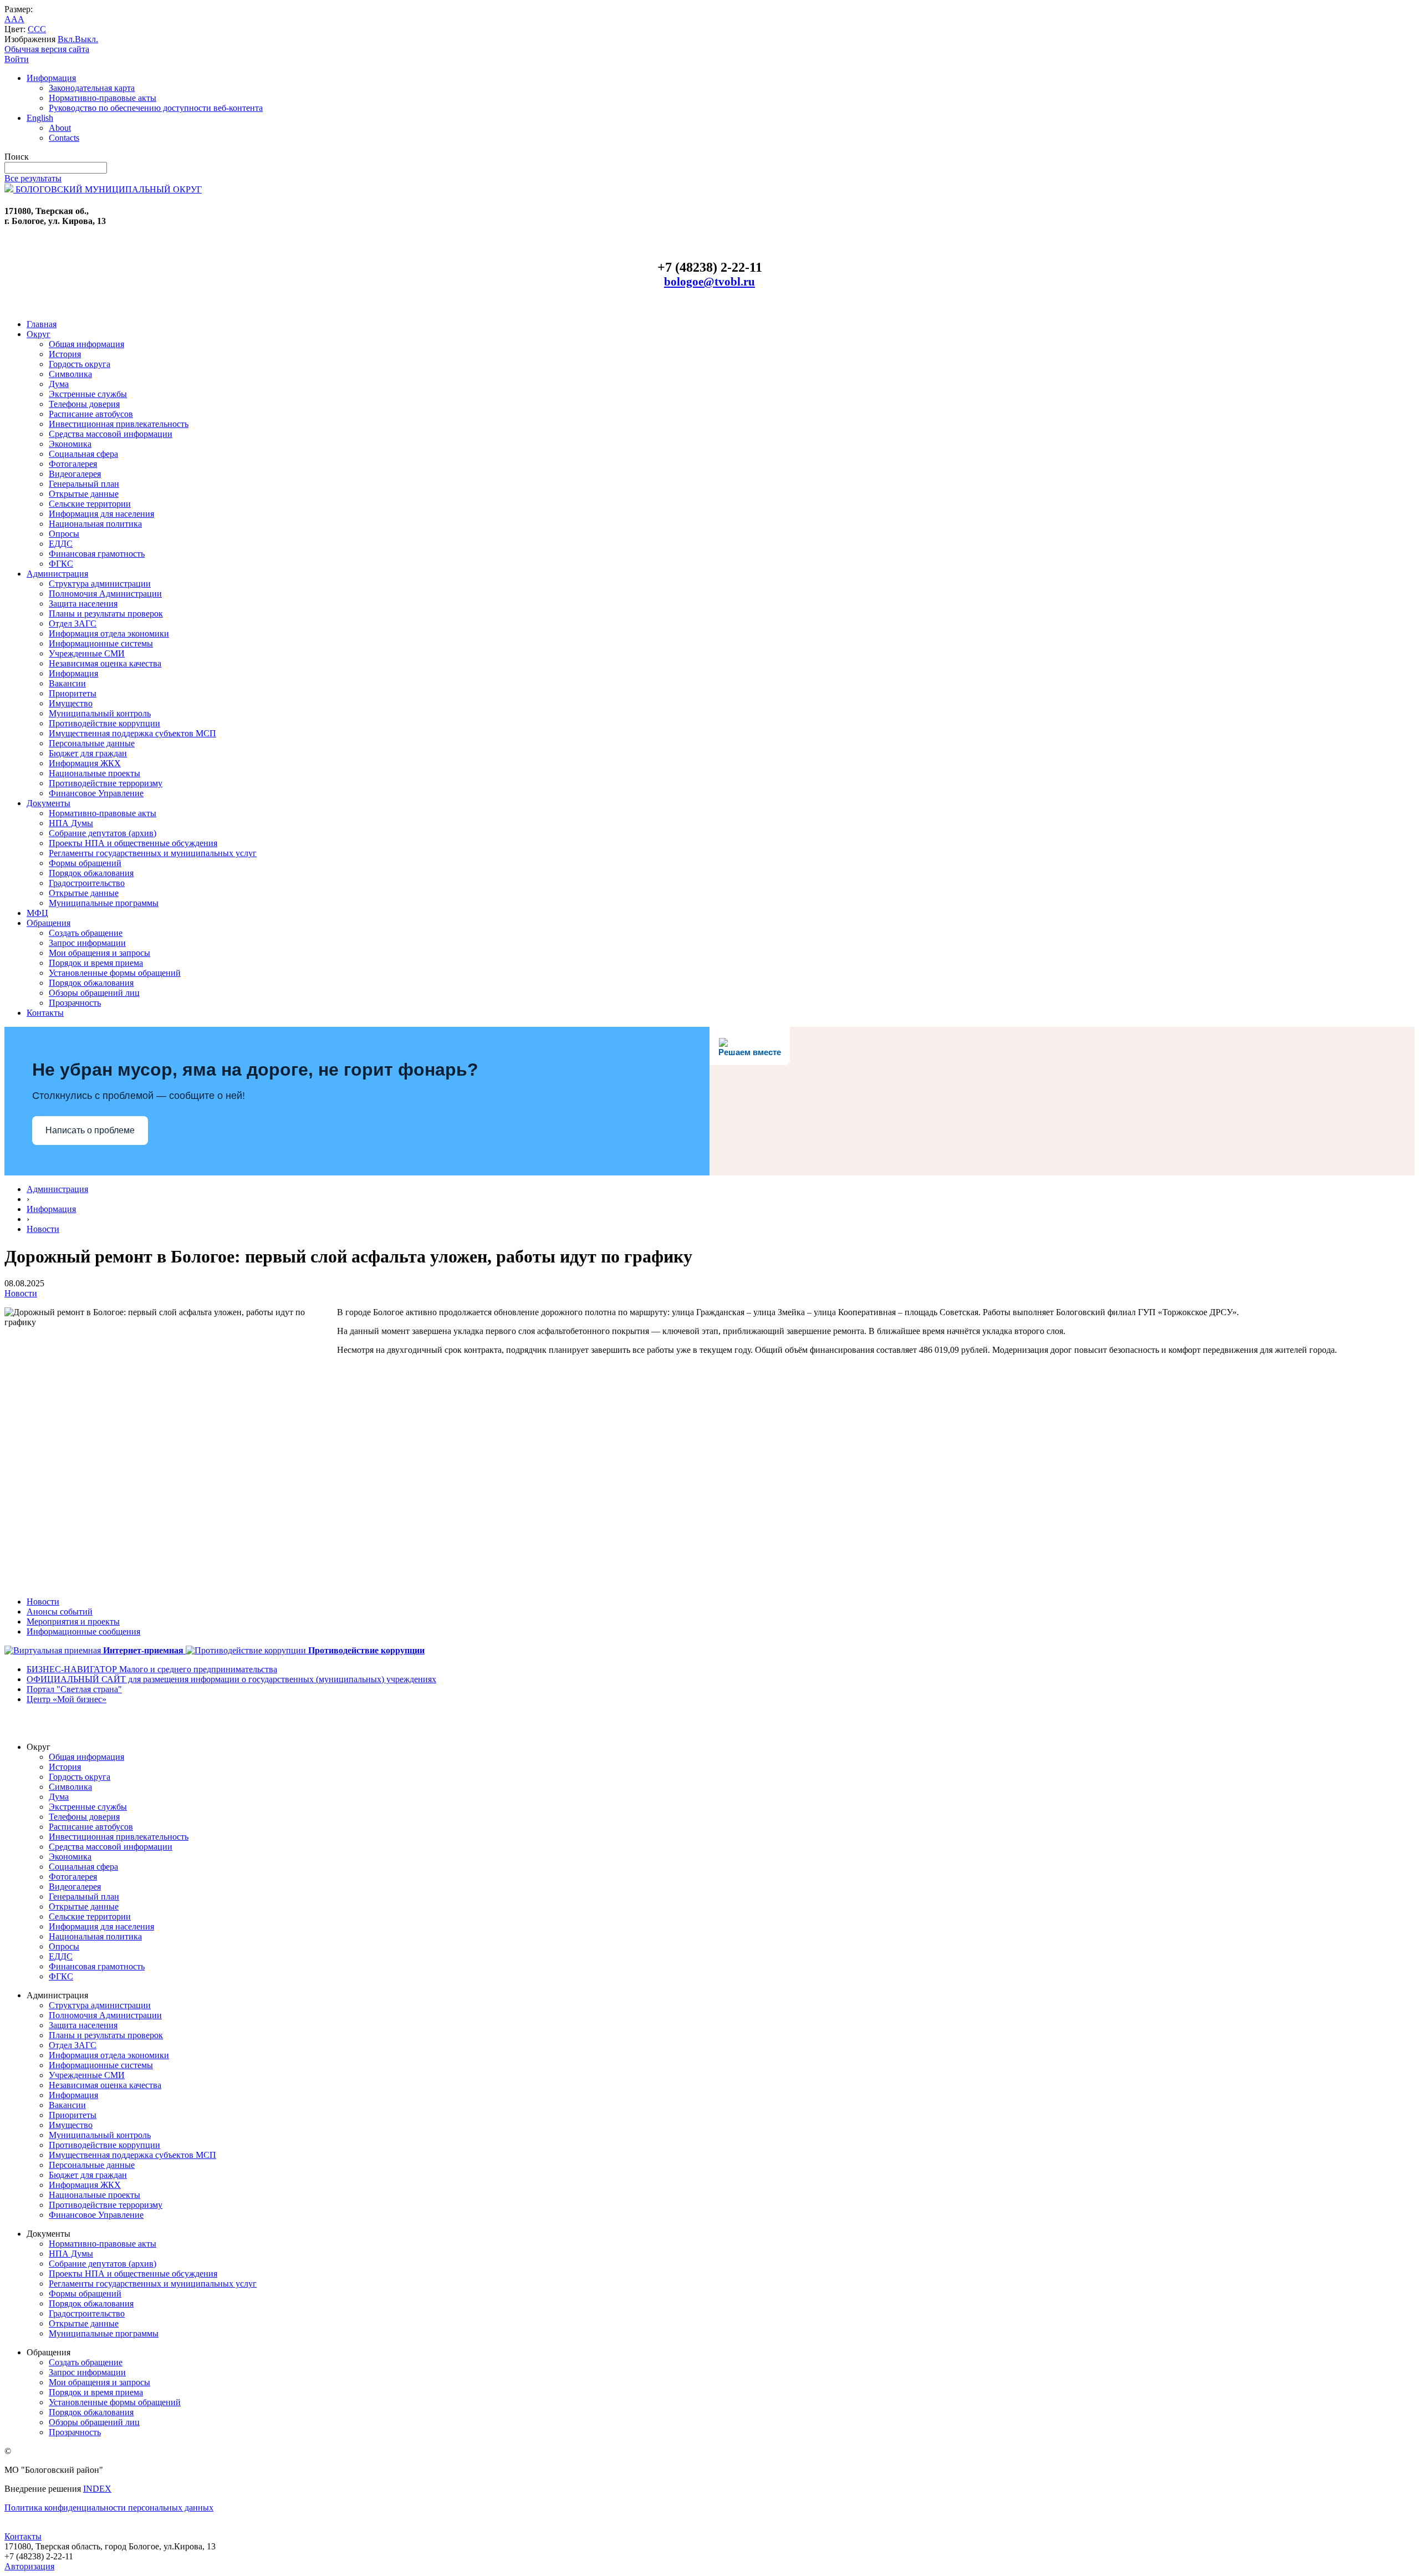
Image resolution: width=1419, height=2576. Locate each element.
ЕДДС (61, 544)
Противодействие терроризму (106, 783)
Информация (51, 78)
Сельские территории (90, 504)
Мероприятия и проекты (73, 1622)
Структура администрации (100, 584)
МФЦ (37, 913)
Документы (49, 803)
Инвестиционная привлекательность (119, 424)
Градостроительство (87, 883)
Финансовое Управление (96, 793)
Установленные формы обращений (115, 973)
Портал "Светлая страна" (74, 1689)
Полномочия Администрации (105, 594)
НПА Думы (71, 823)
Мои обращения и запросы (99, 953)
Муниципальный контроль (100, 713)
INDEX (97, 2489)
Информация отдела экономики (109, 633)
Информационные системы (101, 643)
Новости (43, 1229)
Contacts (64, 138)
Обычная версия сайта (47, 49)
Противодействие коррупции (104, 723)
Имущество (71, 703)
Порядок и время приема (96, 963)
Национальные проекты (95, 773)
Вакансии (67, 683)
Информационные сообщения (83, 1631)
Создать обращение (86, 933)
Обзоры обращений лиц (94, 993)
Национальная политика (95, 524)
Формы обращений (85, 863)
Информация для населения (101, 514)
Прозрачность (75, 1003)
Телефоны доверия (84, 404)
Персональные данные (92, 743)
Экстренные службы (88, 394)
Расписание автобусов (91, 414)
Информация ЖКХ (85, 763)
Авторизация (29, 2566)
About (60, 128)
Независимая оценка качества (105, 663)
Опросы (64, 534)
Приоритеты (73, 693)
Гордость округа (80, 364)
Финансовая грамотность (97, 554)
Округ (39, 334)
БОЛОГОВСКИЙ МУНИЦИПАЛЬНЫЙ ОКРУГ (108, 189)
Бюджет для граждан (88, 753)
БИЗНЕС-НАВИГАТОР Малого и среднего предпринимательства (152, 1669)
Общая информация (86, 344)
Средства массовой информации (111, 434)
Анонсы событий (60, 1612)
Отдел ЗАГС (73, 623)
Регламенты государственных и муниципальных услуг (153, 853)
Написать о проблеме (90, 1130)
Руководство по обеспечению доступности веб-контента (156, 108)
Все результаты (33, 178)
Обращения (49, 923)
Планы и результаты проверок (106, 614)
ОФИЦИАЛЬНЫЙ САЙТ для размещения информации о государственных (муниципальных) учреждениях (231, 1679)
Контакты (45, 1013)
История (65, 354)
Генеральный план (84, 484)
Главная (42, 324)
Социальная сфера (83, 454)
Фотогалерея (73, 464)
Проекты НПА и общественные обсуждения (133, 843)
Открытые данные (84, 494)
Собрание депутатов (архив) (103, 833)
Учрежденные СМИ (87, 653)
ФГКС (61, 564)
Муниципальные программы (104, 903)
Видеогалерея (75, 474)
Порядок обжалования (91, 873)
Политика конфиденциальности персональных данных (109, 2508)
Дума (59, 384)
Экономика (70, 444)
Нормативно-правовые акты (103, 98)
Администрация (57, 574)
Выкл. (86, 39)
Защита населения (83, 604)
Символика (70, 374)
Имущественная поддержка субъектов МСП (132, 733)
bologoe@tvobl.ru (709, 282)
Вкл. (66, 39)
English (40, 118)
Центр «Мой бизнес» (67, 1699)
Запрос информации (87, 943)
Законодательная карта (92, 88)
